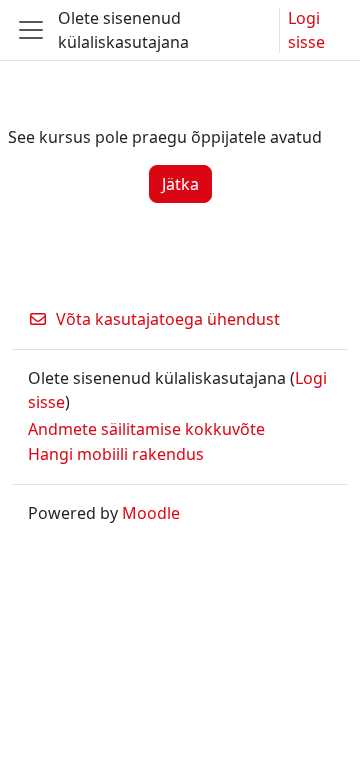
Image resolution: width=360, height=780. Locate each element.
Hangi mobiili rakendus (116, 454)
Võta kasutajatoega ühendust (168, 319)
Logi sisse (306, 30)
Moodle (151, 513)
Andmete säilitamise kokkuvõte (146, 429)
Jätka (180, 184)
